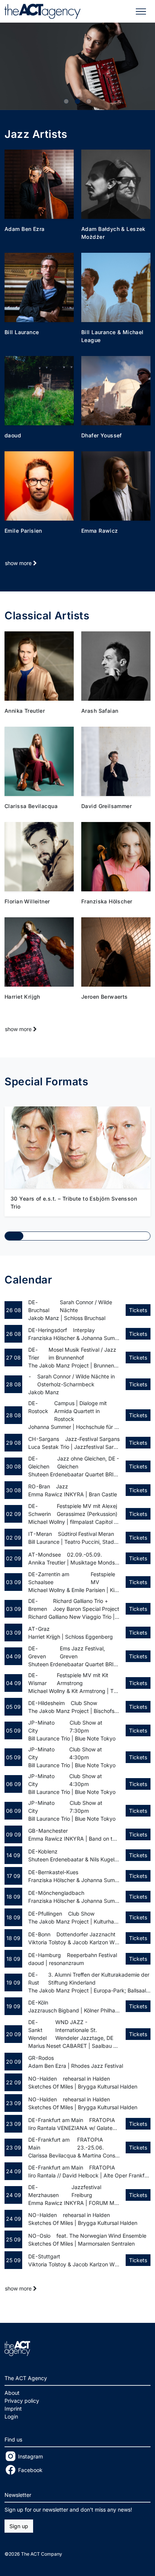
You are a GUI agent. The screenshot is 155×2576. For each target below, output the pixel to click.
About (12, 2393)
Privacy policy (22, 2401)
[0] (66, 101)
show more (19, 563)
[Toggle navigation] (141, 11)
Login (11, 2416)
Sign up (19, 2526)
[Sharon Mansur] (77, 66)
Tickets (138, 1310)
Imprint (13, 2409)
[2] (89, 101)
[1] (77, 101)
